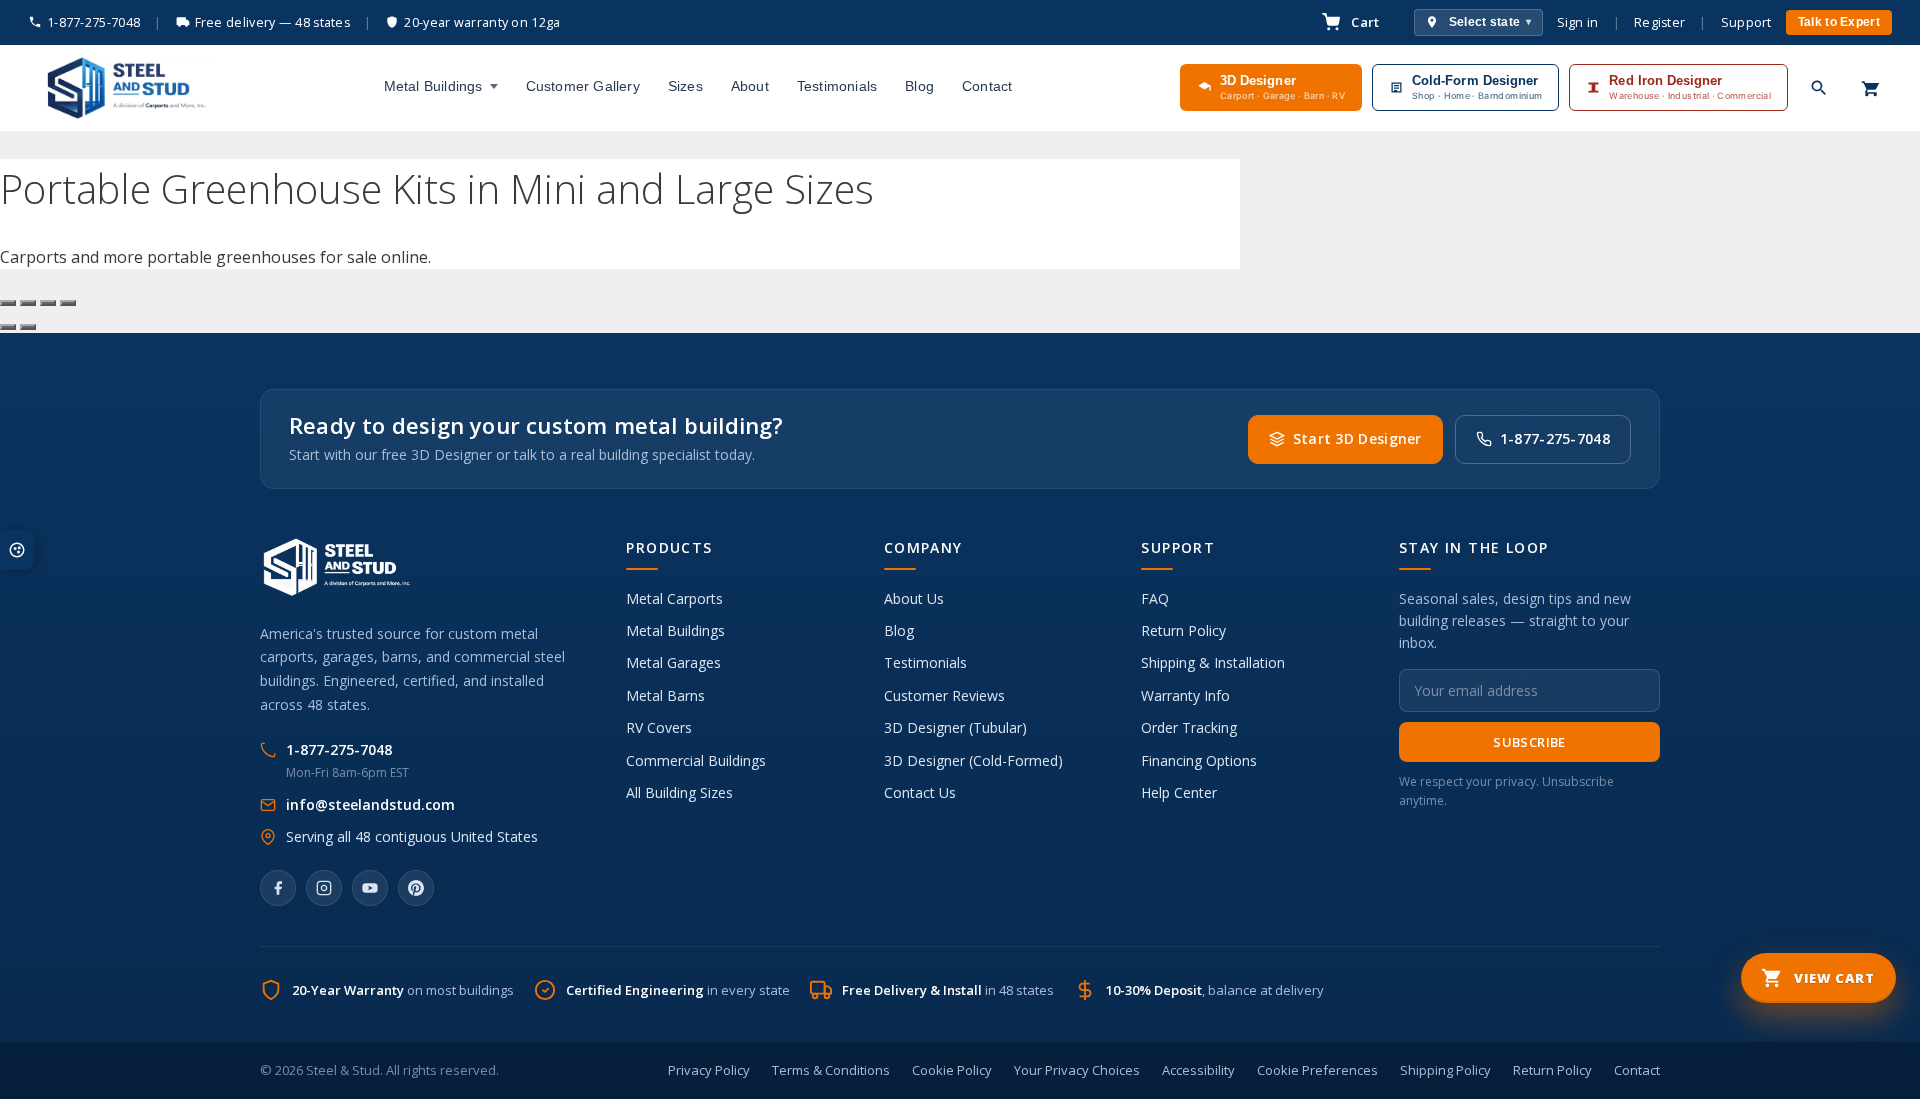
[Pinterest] (416, 888)
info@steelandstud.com (370, 804)
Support (1746, 22)
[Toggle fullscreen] (28, 303)
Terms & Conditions (831, 1070)
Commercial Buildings (696, 760)
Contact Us (920, 792)
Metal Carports (674, 598)
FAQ (1155, 598)
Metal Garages (673, 662)
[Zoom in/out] (8, 303)
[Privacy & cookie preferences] (17, 550)
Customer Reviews (944, 695)
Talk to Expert (1839, 22)
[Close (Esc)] (68, 303)
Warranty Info (1185, 695)
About (750, 86)
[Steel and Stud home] (122, 88)
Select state (1490, 22)
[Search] (1819, 88)
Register (1659, 22)
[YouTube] (370, 888)
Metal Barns (665, 695)
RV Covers (659, 727)
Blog (919, 86)
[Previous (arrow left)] (8, 327)
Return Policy (1183, 630)
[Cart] (1871, 88)
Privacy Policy (709, 1070)
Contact (987, 86)
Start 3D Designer (1357, 438)
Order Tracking (1189, 727)
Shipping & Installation (1213, 662)
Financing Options (1199, 760)
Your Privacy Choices (1077, 1070)
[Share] (48, 303)
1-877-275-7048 (93, 22)
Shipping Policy (1445, 1070)
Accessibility (1198, 1070)
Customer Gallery (583, 86)
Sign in (1578, 22)
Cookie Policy (952, 1070)
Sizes (685, 86)
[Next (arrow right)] (28, 327)
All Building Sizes (679, 792)
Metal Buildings (433, 86)
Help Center (1179, 792)
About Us (914, 598)
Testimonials (837, 86)
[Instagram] (324, 888)
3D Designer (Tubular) (955, 727)
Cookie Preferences (1317, 1070)
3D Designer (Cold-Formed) (973, 760)
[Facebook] (278, 888)
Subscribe (1529, 742)
